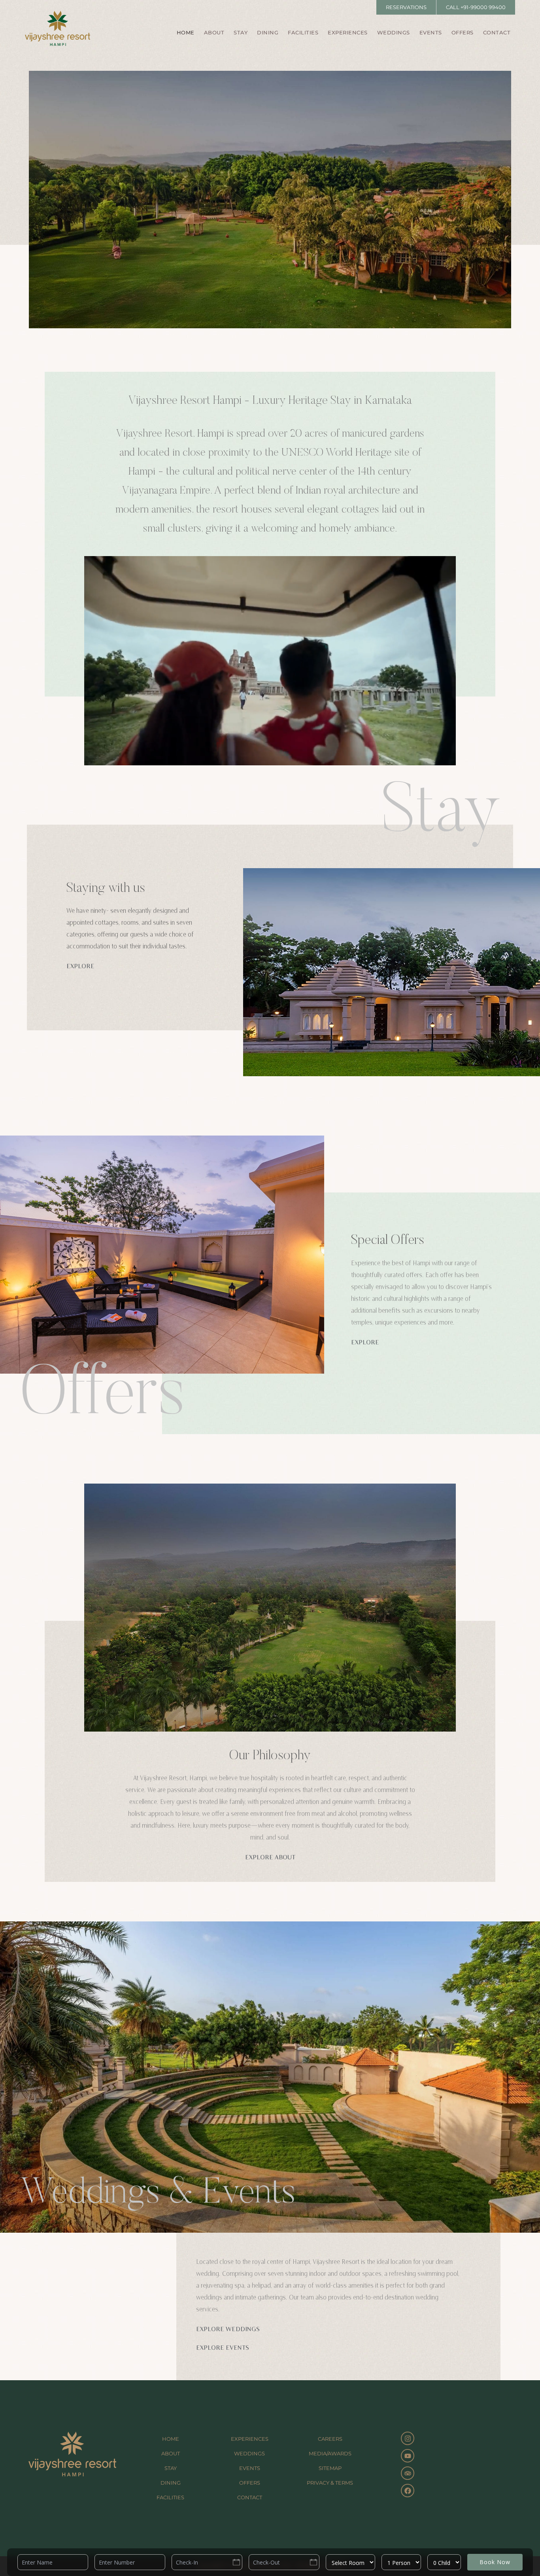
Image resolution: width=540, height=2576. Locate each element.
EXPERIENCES (348, 32)
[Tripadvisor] (408, 2473)
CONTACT (497, 32)
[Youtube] (408, 2456)
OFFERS (463, 32)
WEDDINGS (394, 32)
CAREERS (330, 2439)
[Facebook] (408, 2491)
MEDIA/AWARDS (330, 2453)
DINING (268, 32)
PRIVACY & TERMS (330, 2483)
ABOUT (214, 32)
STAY (241, 32)
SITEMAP (330, 2468)
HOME (186, 32)
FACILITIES (303, 32)
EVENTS (431, 32)
